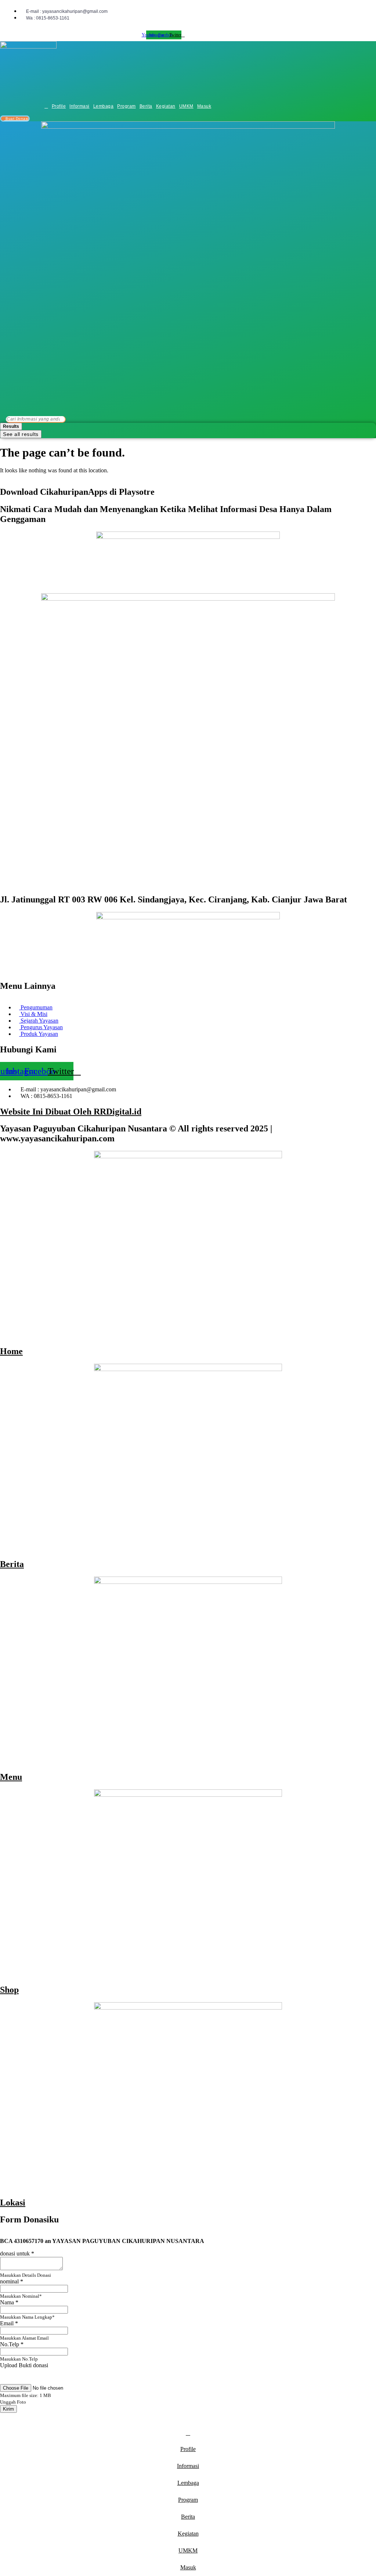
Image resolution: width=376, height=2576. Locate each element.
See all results (21, 434)
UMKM (186, 106)
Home (11, 1351)
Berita (146, 106)
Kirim (8, 2409)
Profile (59, 106)
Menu (11, 1777)
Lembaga (104, 106)
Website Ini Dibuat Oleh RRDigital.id (71, 1112)
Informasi (79, 106)
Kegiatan (166, 106)
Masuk (204, 106)
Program (126, 106)
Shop (9, 1990)
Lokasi (13, 2203)
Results (11, 426)
